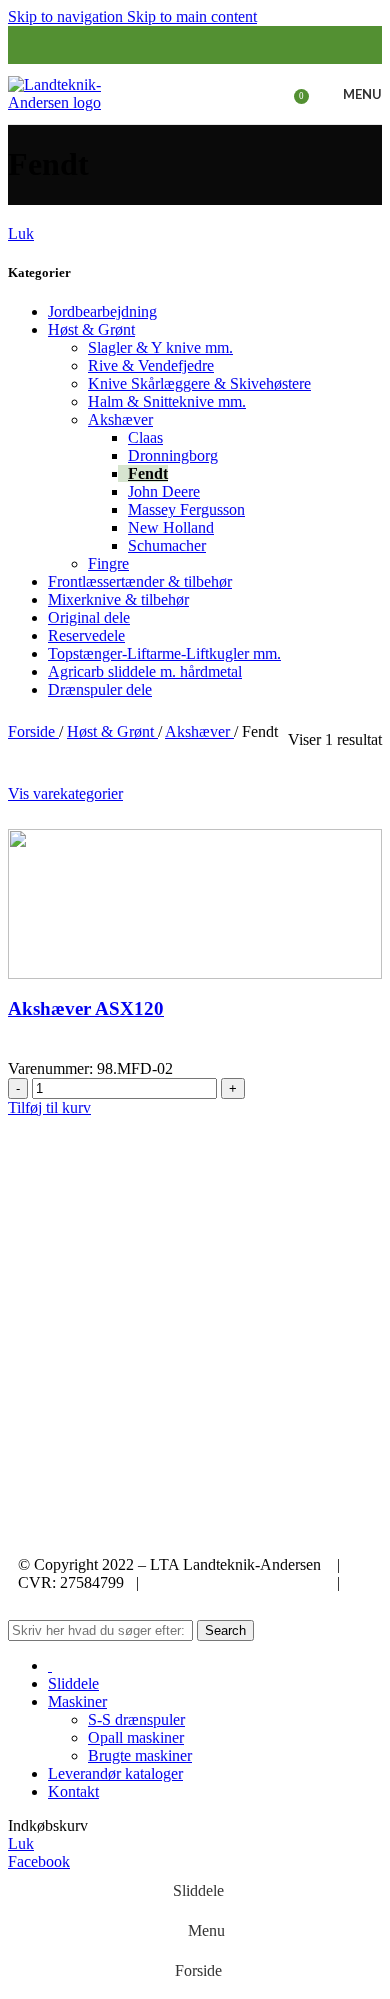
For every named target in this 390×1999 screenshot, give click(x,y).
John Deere (164, 491)
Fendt (148, 473)
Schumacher (167, 545)
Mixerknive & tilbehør (118, 599)
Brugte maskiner (140, 1755)
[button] (49, 1107)
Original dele (89, 617)
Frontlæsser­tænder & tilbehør (140, 581)
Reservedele (86, 635)
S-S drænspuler (136, 1719)
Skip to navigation (67, 16)
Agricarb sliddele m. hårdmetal (145, 671)
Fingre (108, 563)
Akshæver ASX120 (86, 1008)
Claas (145, 437)
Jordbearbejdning (102, 311)
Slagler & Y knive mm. (160, 347)
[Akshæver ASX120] (195, 902)
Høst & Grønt (91, 329)
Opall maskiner (136, 1737)
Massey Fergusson (186, 509)
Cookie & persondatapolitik (238, 1582)
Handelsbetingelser (86, 1600)
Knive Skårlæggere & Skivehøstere (199, 383)
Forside (33, 731)
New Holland (171, 527)
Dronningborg (173, 455)
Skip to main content (192, 16)
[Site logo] (71, 92)
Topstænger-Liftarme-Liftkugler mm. (164, 653)
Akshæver (120, 419)
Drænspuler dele (100, 689)
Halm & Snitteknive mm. (167, 401)
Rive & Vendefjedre (151, 365)
